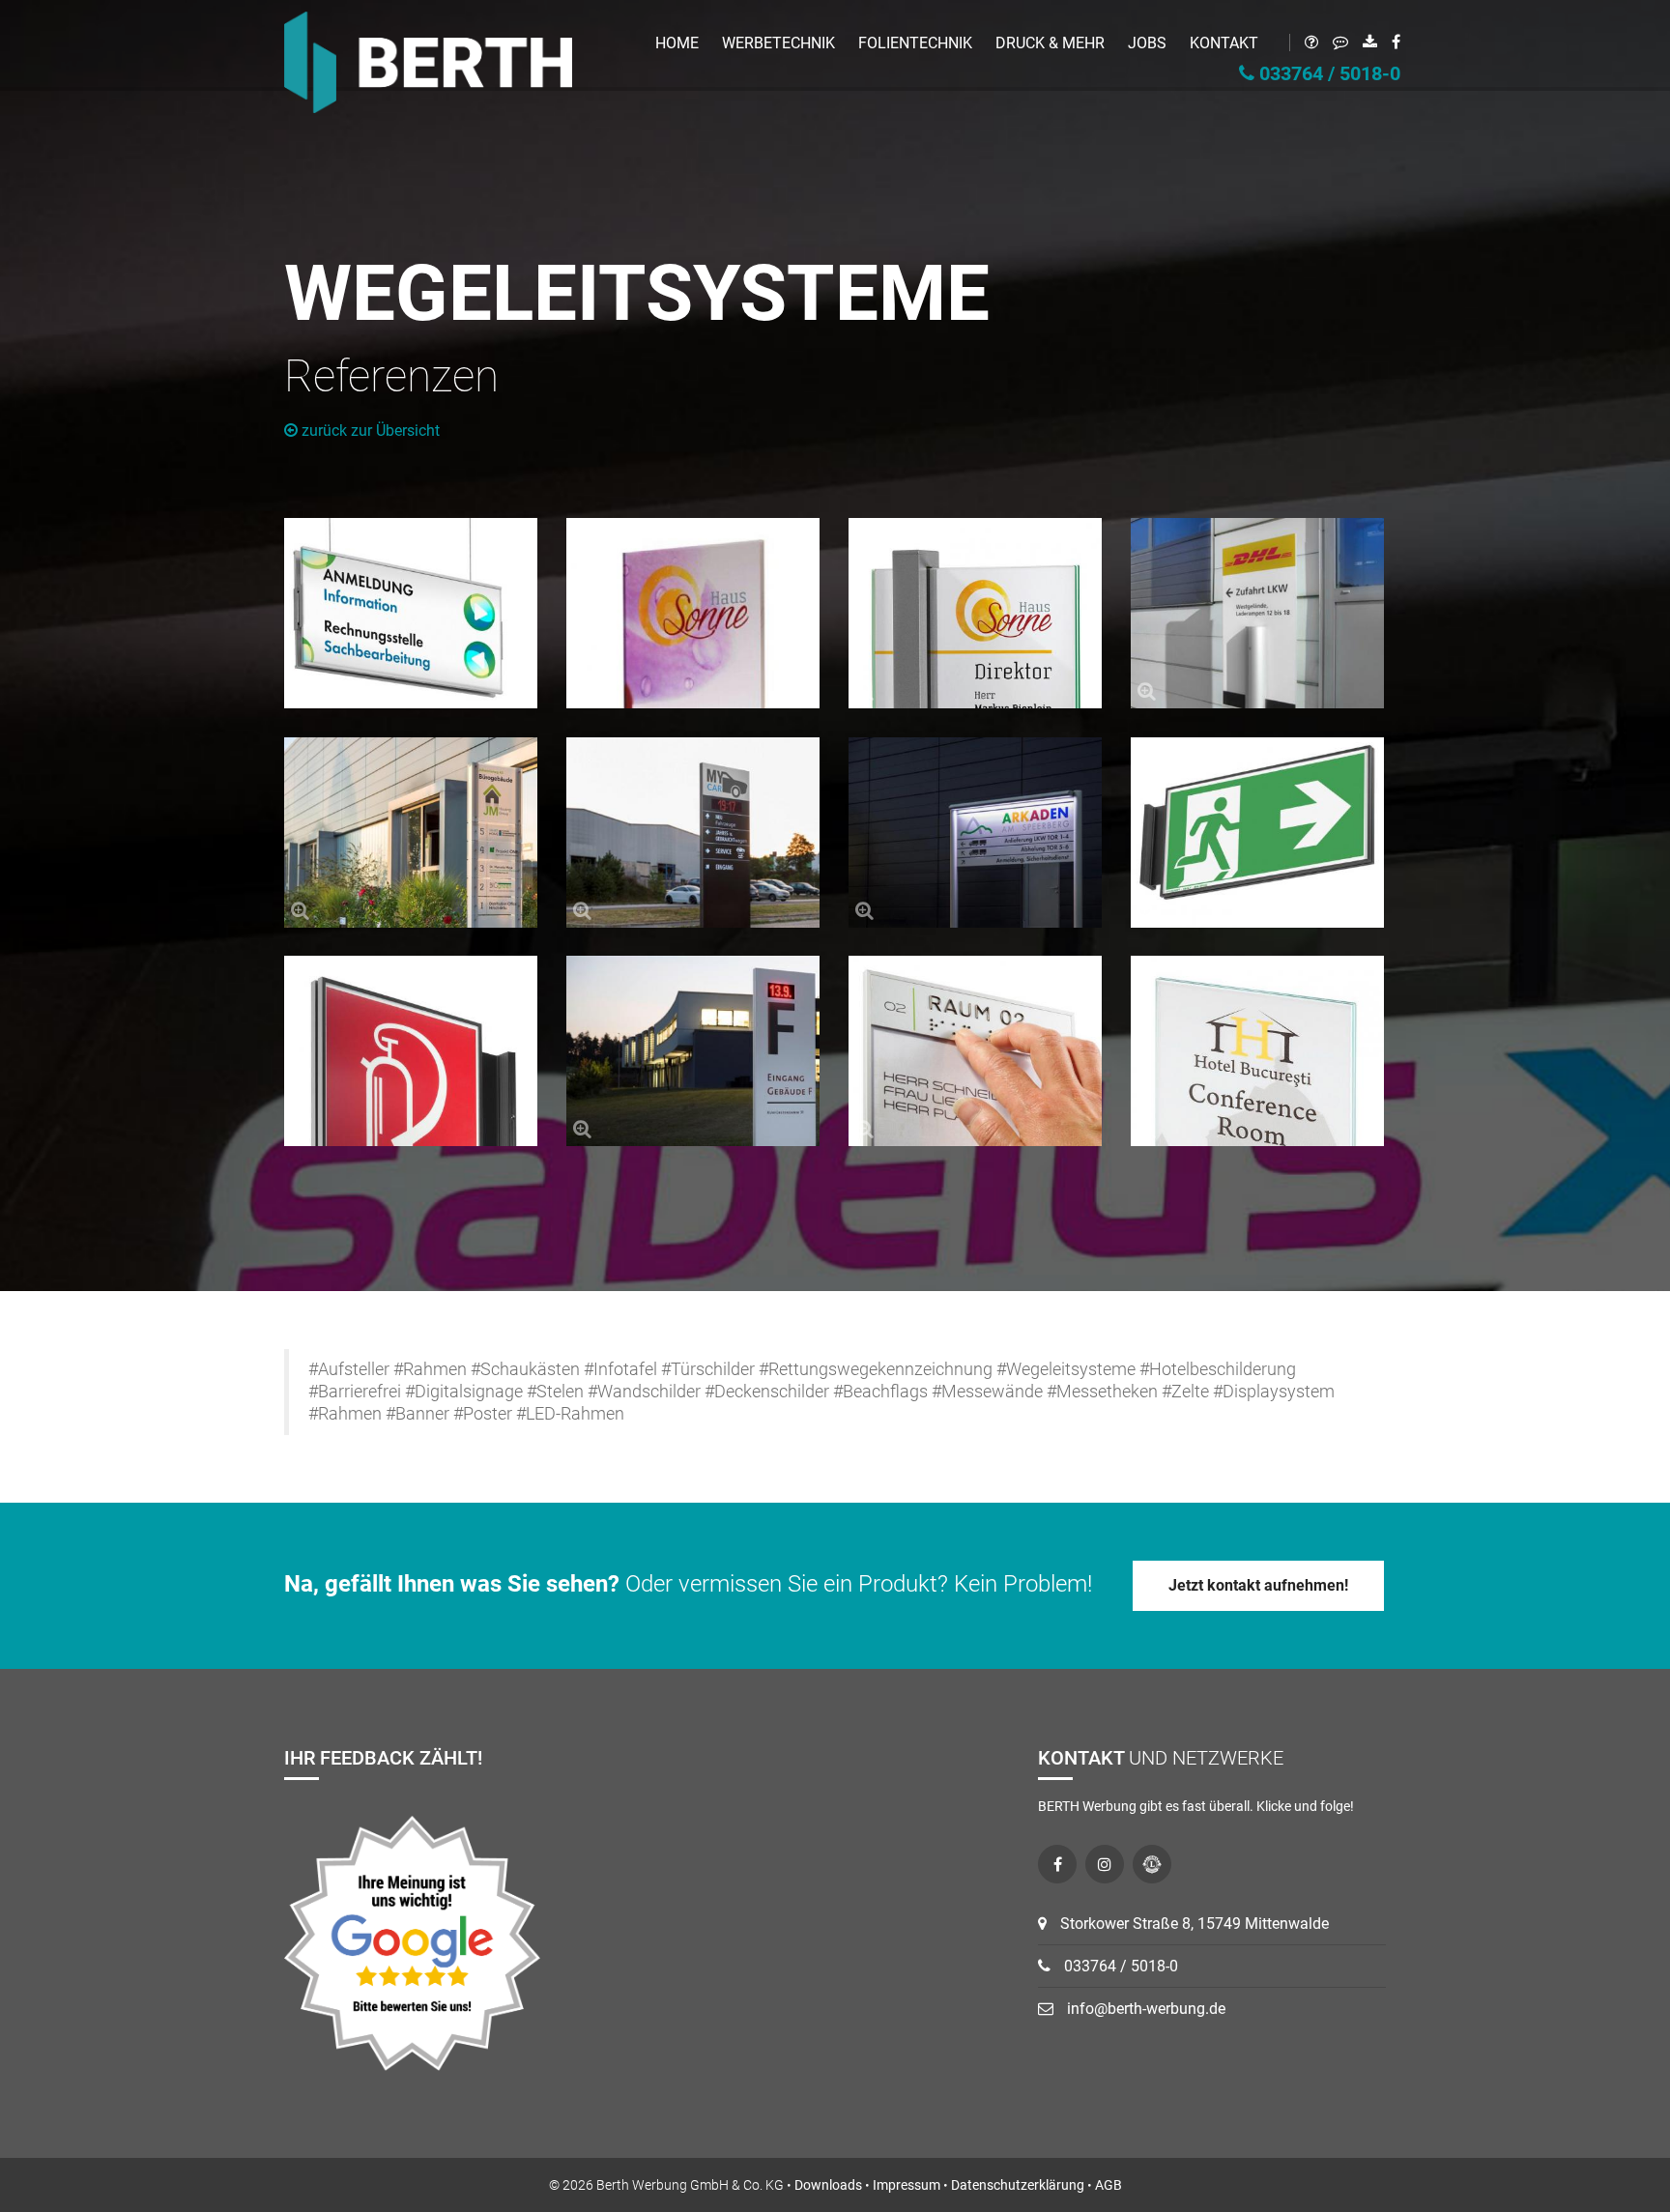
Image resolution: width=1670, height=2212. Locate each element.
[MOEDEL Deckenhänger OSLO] (411, 613)
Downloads (828, 2185)
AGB (1109, 2185)
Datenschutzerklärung (1018, 2185)
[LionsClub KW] (1152, 1864)
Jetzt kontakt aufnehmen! (1258, 1585)
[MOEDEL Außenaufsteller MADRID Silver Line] (693, 1051)
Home (677, 43)
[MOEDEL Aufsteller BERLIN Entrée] (1257, 613)
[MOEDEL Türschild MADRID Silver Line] (975, 1051)
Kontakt (1224, 43)
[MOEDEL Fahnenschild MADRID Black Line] (411, 1051)
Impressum (907, 2185)
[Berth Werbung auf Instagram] (1105, 1864)
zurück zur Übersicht (369, 431)
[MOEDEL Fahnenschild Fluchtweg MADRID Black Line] (1257, 833)
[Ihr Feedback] (1333, 43)
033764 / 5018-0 (1327, 73)
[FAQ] (1304, 43)
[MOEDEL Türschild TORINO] (975, 613)
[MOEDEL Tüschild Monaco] (1257, 1051)
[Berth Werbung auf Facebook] (1057, 1864)
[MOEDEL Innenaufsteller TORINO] (693, 613)
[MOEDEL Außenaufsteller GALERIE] (411, 833)
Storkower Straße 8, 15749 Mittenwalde (1193, 1924)
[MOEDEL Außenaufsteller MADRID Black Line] (693, 833)
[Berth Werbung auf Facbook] (1389, 43)
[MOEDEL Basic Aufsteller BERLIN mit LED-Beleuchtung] (975, 833)
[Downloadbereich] (1363, 43)
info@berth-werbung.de (1144, 2009)
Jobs (1147, 43)
